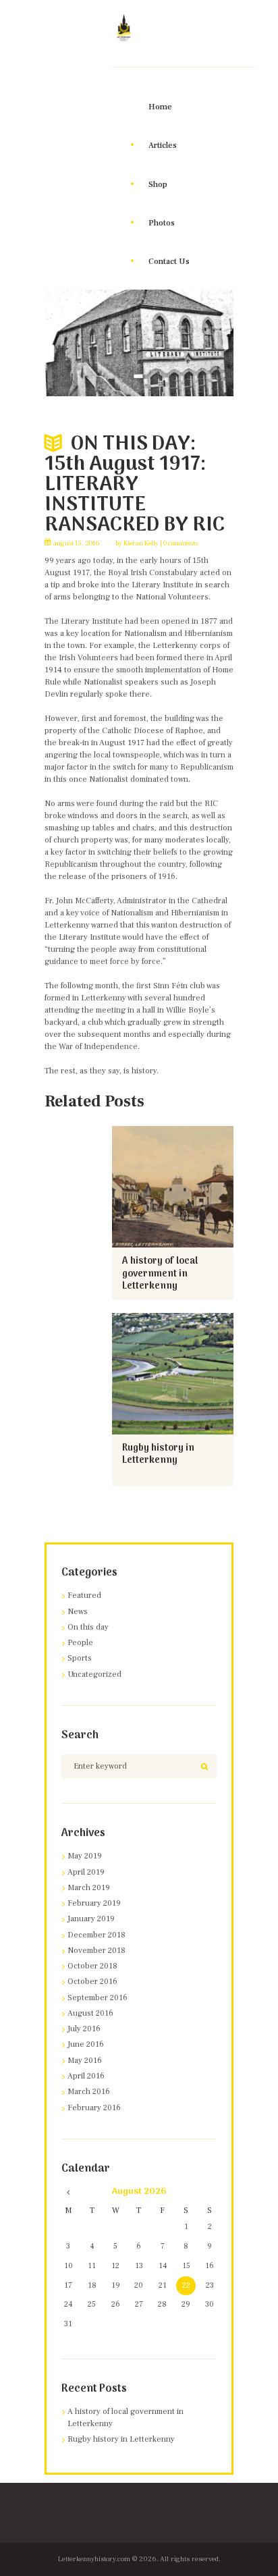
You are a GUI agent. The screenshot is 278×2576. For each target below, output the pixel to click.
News (78, 1612)
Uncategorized (94, 1674)
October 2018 (92, 1966)
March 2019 (89, 1888)
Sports (80, 1658)
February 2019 (94, 1903)
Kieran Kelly (141, 543)
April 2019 (86, 1872)
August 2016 (90, 2013)
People (80, 1643)
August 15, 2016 (77, 543)
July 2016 (84, 2029)
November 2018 (96, 1951)
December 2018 (96, 1935)
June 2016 (86, 2044)
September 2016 (98, 1998)
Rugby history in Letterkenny (158, 1455)
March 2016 (89, 2092)
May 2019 (85, 1856)
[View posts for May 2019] (68, 2192)
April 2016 (86, 2076)
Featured (84, 1595)
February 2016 (94, 2108)
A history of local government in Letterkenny (160, 1274)
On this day (88, 1627)
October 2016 (92, 1982)
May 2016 (85, 2061)
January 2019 (91, 1919)
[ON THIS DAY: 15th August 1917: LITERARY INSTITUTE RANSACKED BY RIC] (139, 343)
